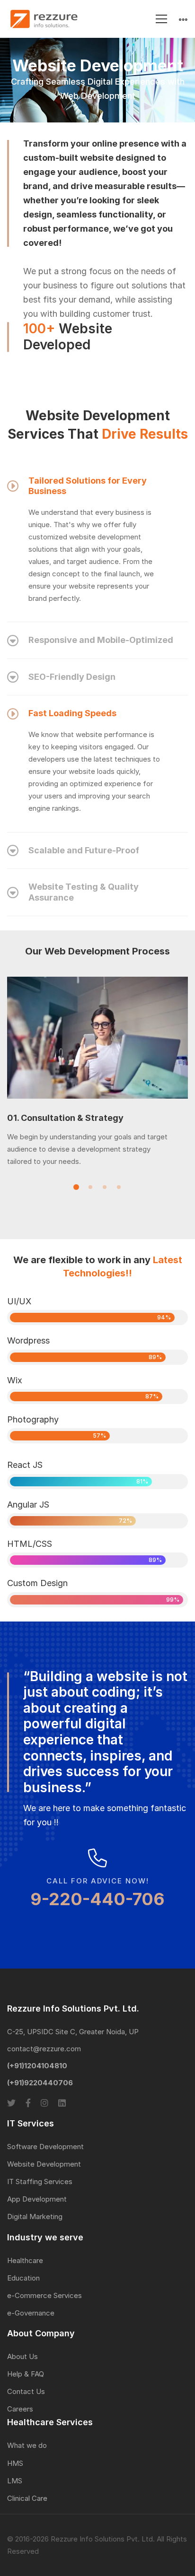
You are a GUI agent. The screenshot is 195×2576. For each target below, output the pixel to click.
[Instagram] (44, 2103)
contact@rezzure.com (44, 2049)
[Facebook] (28, 2103)
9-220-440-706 (97, 1899)
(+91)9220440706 (40, 2083)
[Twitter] (11, 2103)
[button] (76, 1187)
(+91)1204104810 (37, 2066)
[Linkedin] (62, 2103)
